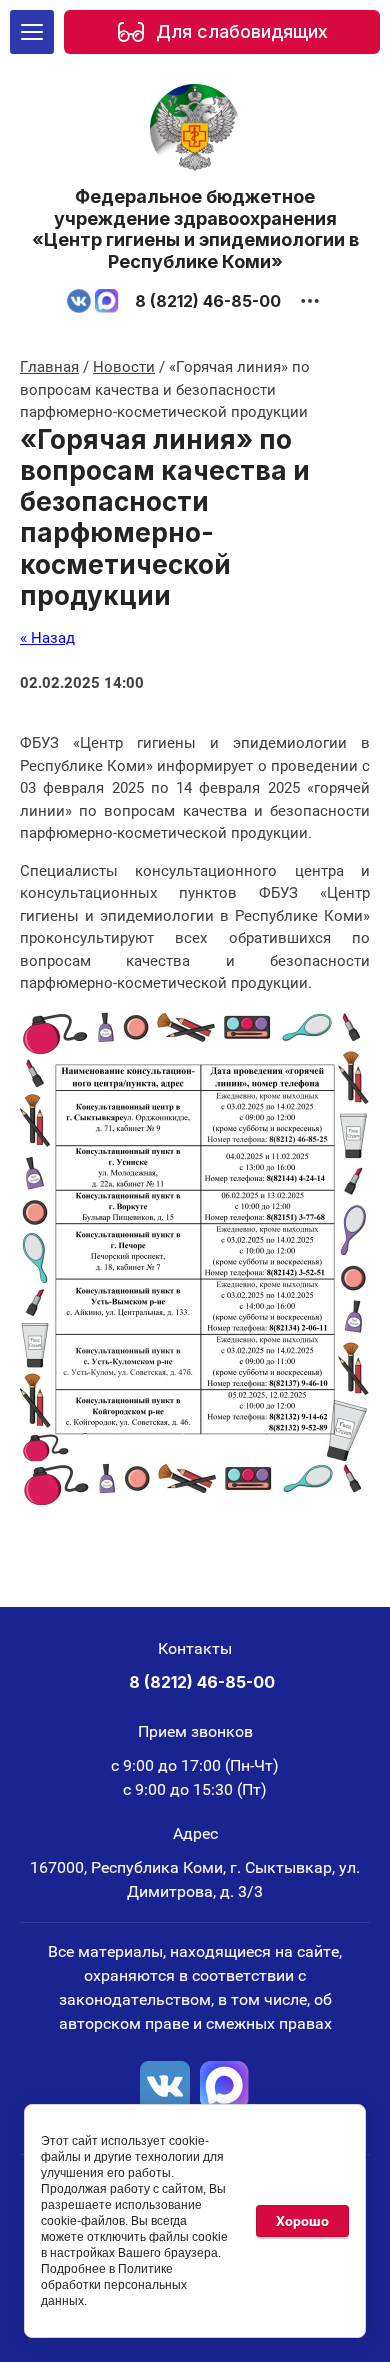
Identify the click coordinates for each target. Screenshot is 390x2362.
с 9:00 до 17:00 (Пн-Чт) (195, 1765)
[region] (222, 32)
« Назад (47, 638)
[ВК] (165, 2086)
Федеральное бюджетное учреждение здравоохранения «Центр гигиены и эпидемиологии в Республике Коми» (195, 229)
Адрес (195, 1833)
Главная (49, 367)
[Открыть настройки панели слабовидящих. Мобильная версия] (131, 32)
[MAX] (225, 2086)
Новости (124, 367)
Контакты (195, 1648)
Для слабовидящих (242, 31)
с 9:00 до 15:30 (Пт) (195, 1789)
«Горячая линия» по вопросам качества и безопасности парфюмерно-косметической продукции (165, 517)
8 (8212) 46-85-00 (208, 301)
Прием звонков (195, 1731)
